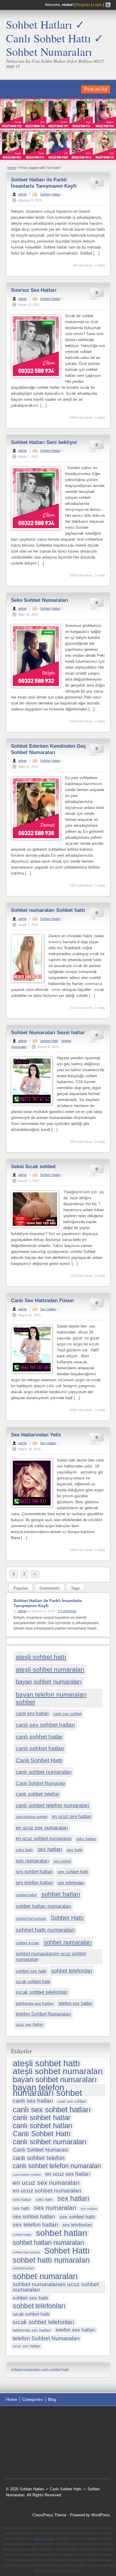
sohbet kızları (28, 1943)
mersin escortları (26, 2463)
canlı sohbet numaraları (44, 1772)
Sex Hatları (48, 1309)
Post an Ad (96, 89)
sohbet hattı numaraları (45, 1930)
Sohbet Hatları (50, 194)
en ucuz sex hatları (72, 1816)
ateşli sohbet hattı (41, 1657)
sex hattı (75, 1850)
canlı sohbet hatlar (39, 1737)
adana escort (23, 2418)
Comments (50, 1588)
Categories (33, 2399)
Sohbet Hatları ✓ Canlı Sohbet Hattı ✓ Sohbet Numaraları (55, 38)
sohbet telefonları (72, 1971)
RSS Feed (108, 5)
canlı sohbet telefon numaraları (52, 1806)
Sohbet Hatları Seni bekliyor (44, 442)
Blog (52, 2399)
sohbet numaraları (68, 1942)
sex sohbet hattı (73, 1872)
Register (83, 5)
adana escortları (52, 2418)
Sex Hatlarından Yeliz (36, 1435)
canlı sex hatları (32, 1713)
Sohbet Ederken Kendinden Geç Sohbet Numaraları (48, 749)
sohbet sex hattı (31, 1971)
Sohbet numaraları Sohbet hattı (48, 910)
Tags (75, 1588)
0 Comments (67, 1611)
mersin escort (56, 2463)
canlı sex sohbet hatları (45, 1725)
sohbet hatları (61, 1894)
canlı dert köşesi (71, 2448)
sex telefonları (71, 1883)
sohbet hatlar (26, 1895)
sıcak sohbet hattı (33, 1982)
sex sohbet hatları (34, 1872)
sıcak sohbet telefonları (42, 1992)
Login (97, 5)
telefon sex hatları (76, 2003)
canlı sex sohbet (68, 1714)
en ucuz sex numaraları (42, 1828)
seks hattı (24, 1850)
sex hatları (50, 1849)
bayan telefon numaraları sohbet (51, 1698)
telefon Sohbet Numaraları (43, 2014)
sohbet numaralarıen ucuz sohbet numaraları (51, 1956)
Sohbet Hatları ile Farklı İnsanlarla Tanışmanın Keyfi (44, 183)
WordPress (101, 2515)
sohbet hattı (22, 2425)
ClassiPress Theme (49, 2515)
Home (12, 168)
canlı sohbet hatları (40, 1748)
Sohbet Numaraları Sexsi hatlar (48, 1033)
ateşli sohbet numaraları (50, 1669)
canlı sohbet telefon (37, 1794)
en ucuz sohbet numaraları (44, 1838)
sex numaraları (32, 1861)
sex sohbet (62, 1861)
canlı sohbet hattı (55, 2370)
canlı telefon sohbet (32, 1817)
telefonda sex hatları (35, 2004)
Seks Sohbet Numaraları (40, 600)
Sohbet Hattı (49, 1041)
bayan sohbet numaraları (49, 1682)
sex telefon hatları (34, 1883)
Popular (21, 1588)
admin (22, 194)
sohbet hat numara (31, 1919)
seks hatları (86, 1839)
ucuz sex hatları (30, 2024)
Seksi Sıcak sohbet (33, 1167)
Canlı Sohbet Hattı (39, 1760)
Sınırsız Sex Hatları (34, 290)
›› (35, 1574)
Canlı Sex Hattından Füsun (42, 1301)
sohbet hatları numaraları (44, 1906)
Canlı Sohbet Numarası (40, 1783)
